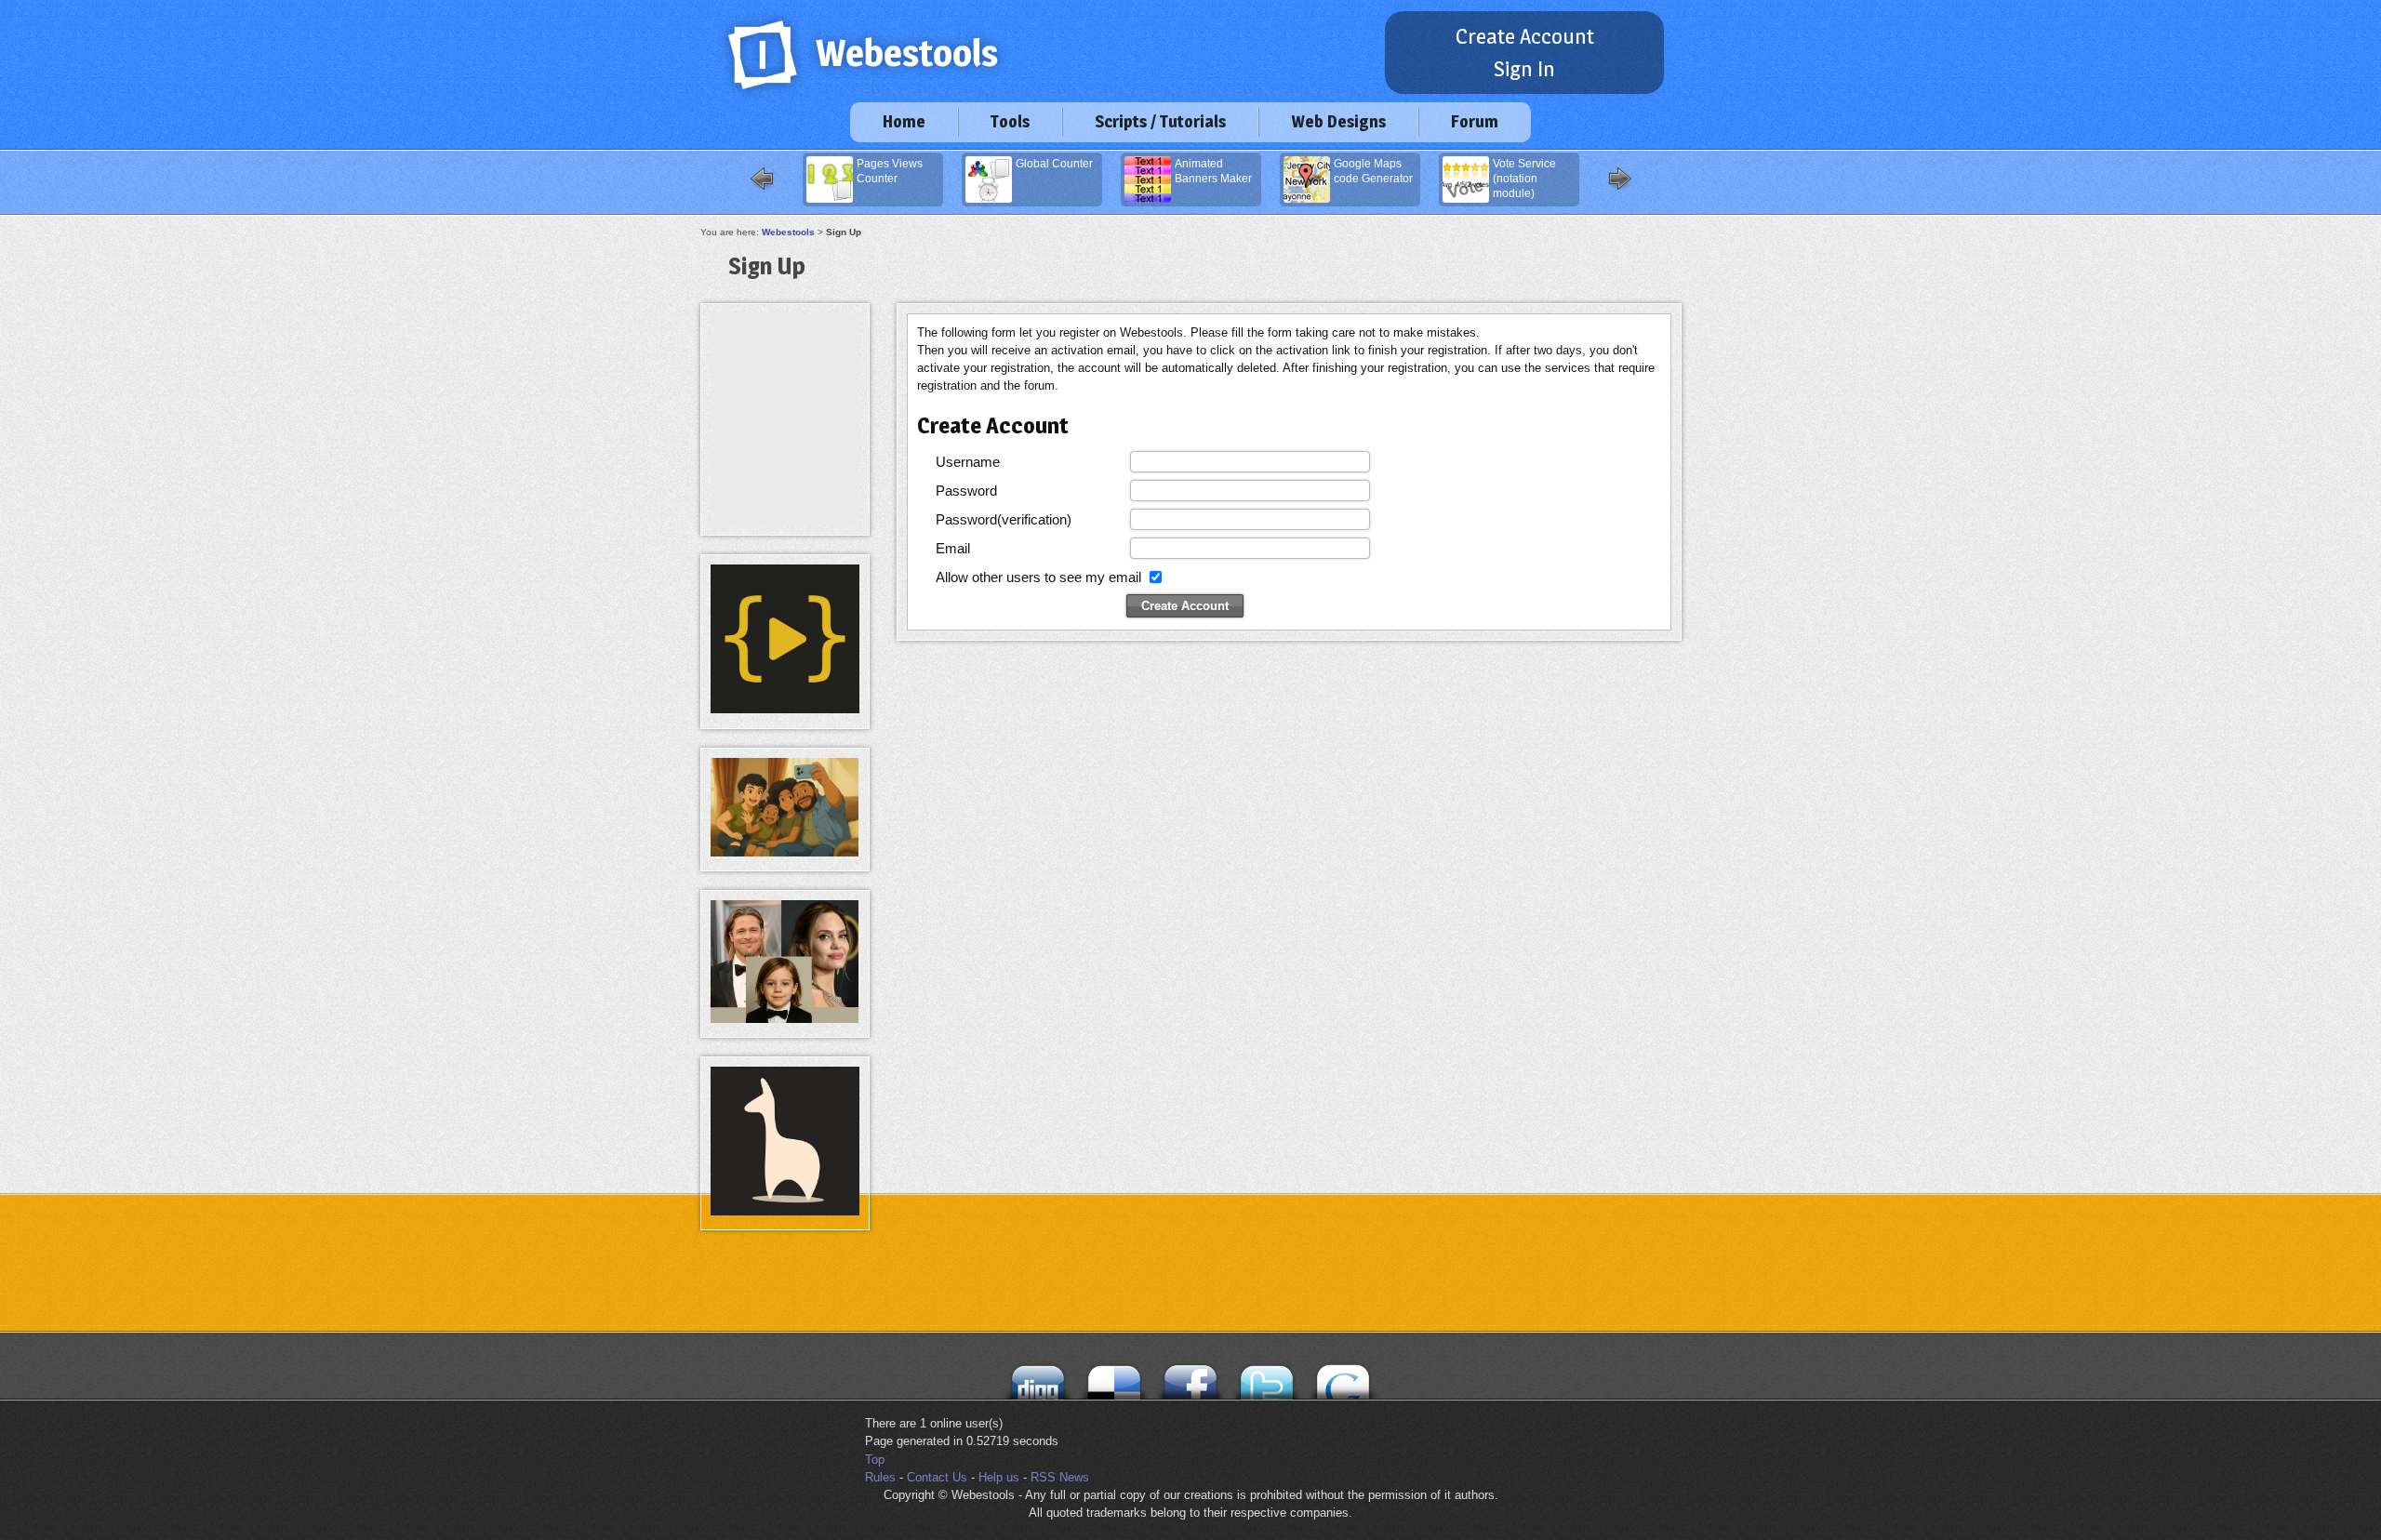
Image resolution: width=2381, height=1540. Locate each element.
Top (875, 1460)
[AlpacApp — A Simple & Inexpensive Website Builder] (785, 1211)
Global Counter (1054, 164)
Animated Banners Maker (1213, 171)
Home (904, 121)
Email (953, 548)
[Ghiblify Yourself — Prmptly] (785, 852)
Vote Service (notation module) (1524, 179)
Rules (880, 1477)
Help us (999, 1477)
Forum (1475, 121)
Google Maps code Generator (1373, 171)
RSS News (1060, 1477)
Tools (1010, 121)
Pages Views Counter (890, 171)
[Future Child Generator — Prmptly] (785, 1019)
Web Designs (1338, 121)
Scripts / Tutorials (1160, 121)
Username (968, 462)
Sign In (1524, 69)
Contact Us (937, 1477)
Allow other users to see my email (1038, 577)
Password (966, 491)
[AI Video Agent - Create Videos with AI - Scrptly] (785, 709)
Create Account (1525, 36)
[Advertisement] (785, 355)
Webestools (788, 232)
